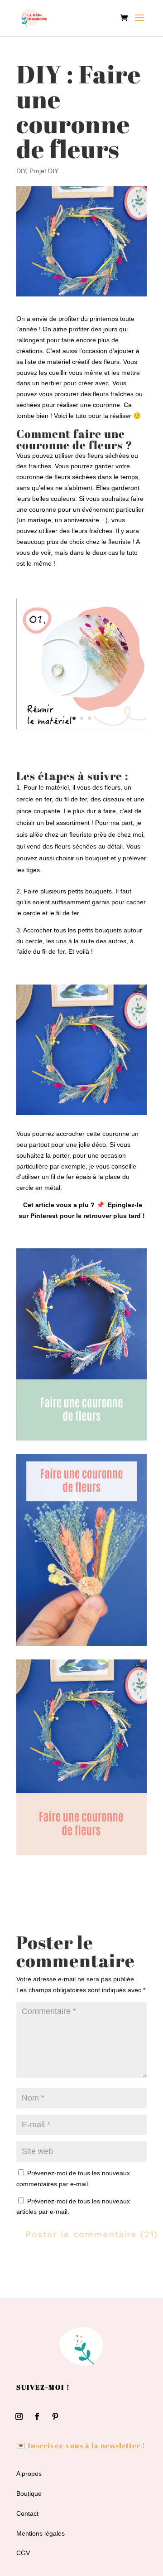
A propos (29, 2474)
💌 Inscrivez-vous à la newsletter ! (81, 2445)
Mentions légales (41, 2533)
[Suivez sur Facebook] (37, 2416)
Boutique (29, 2494)
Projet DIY (44, 171)
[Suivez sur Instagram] (19, 2416)
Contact (27, 2513)
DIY (21, 171)
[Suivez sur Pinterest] (55, 2416)
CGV (23, 2553)
